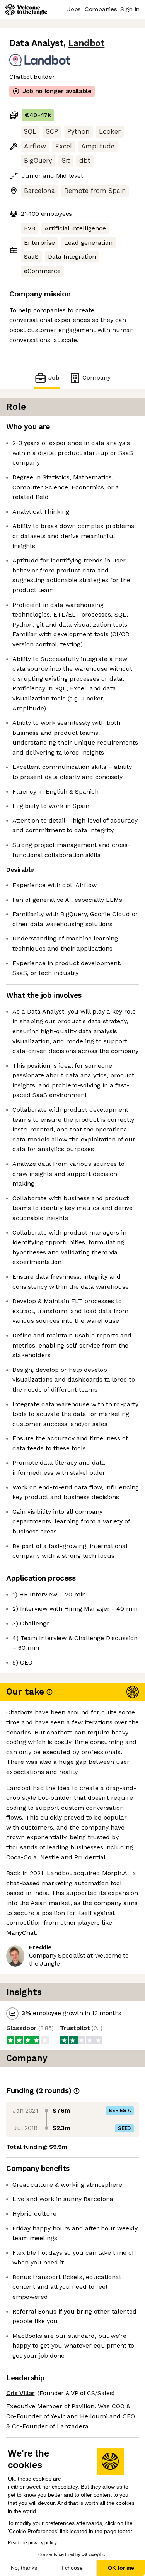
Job (54, 377)
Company (96, 377)
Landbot (87, 43)
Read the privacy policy (32, 2543)
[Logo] (26, 10)
